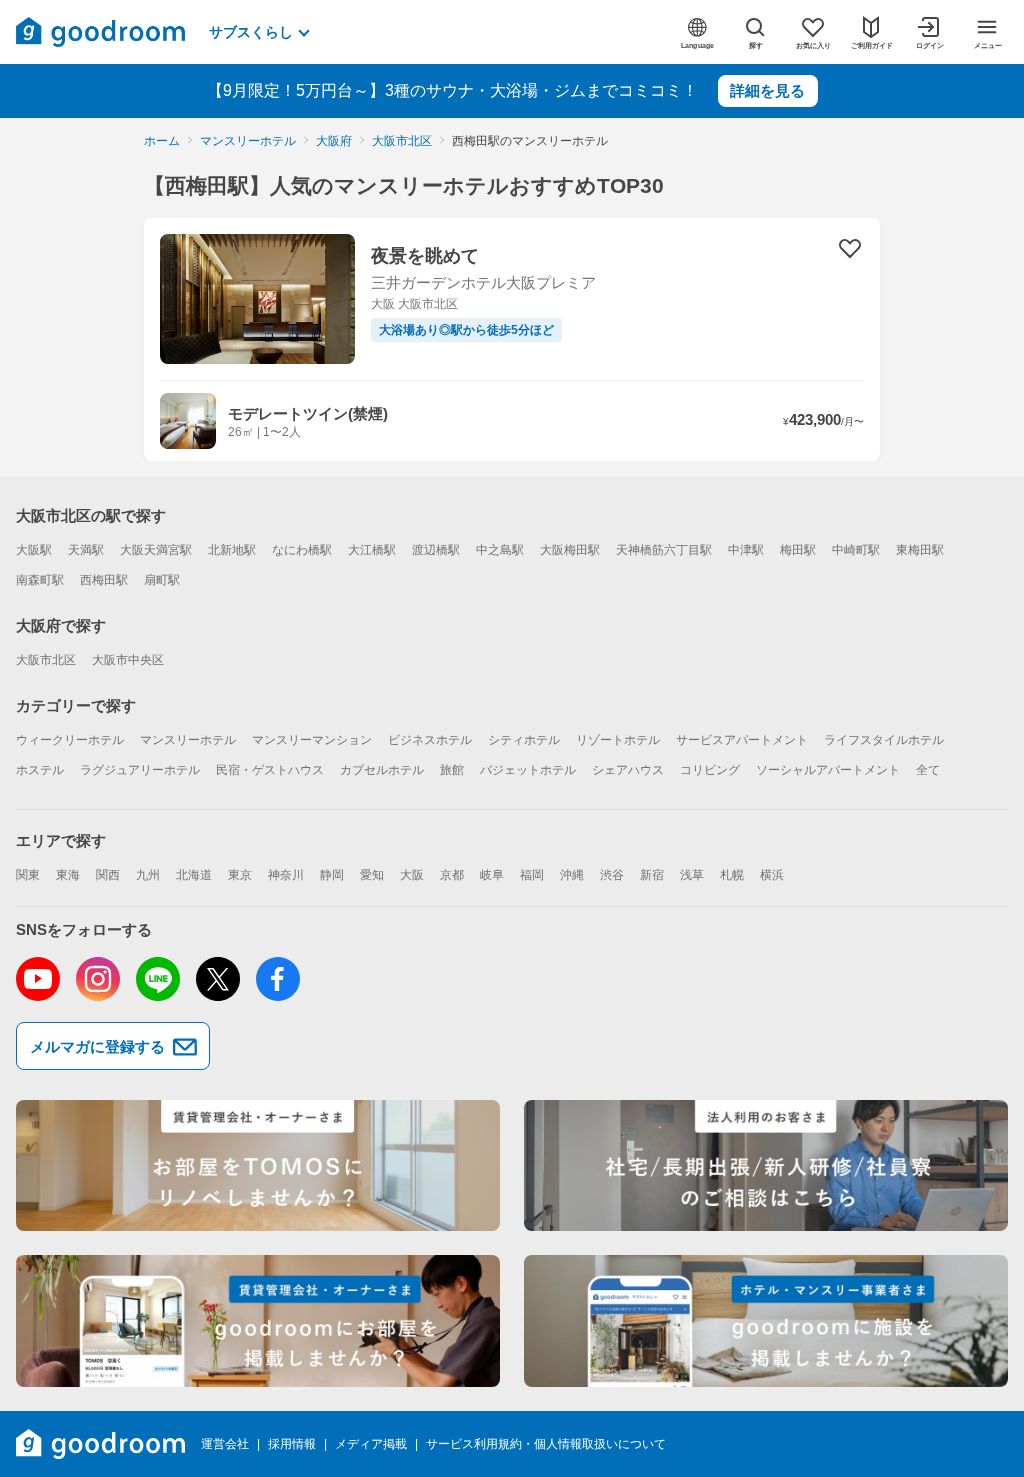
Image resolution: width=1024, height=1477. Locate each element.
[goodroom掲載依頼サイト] (258, 1321)
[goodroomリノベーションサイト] (258, 1166)
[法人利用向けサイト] (766, 1166)
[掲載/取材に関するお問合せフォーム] (766, 1321)
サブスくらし (251, 32)
